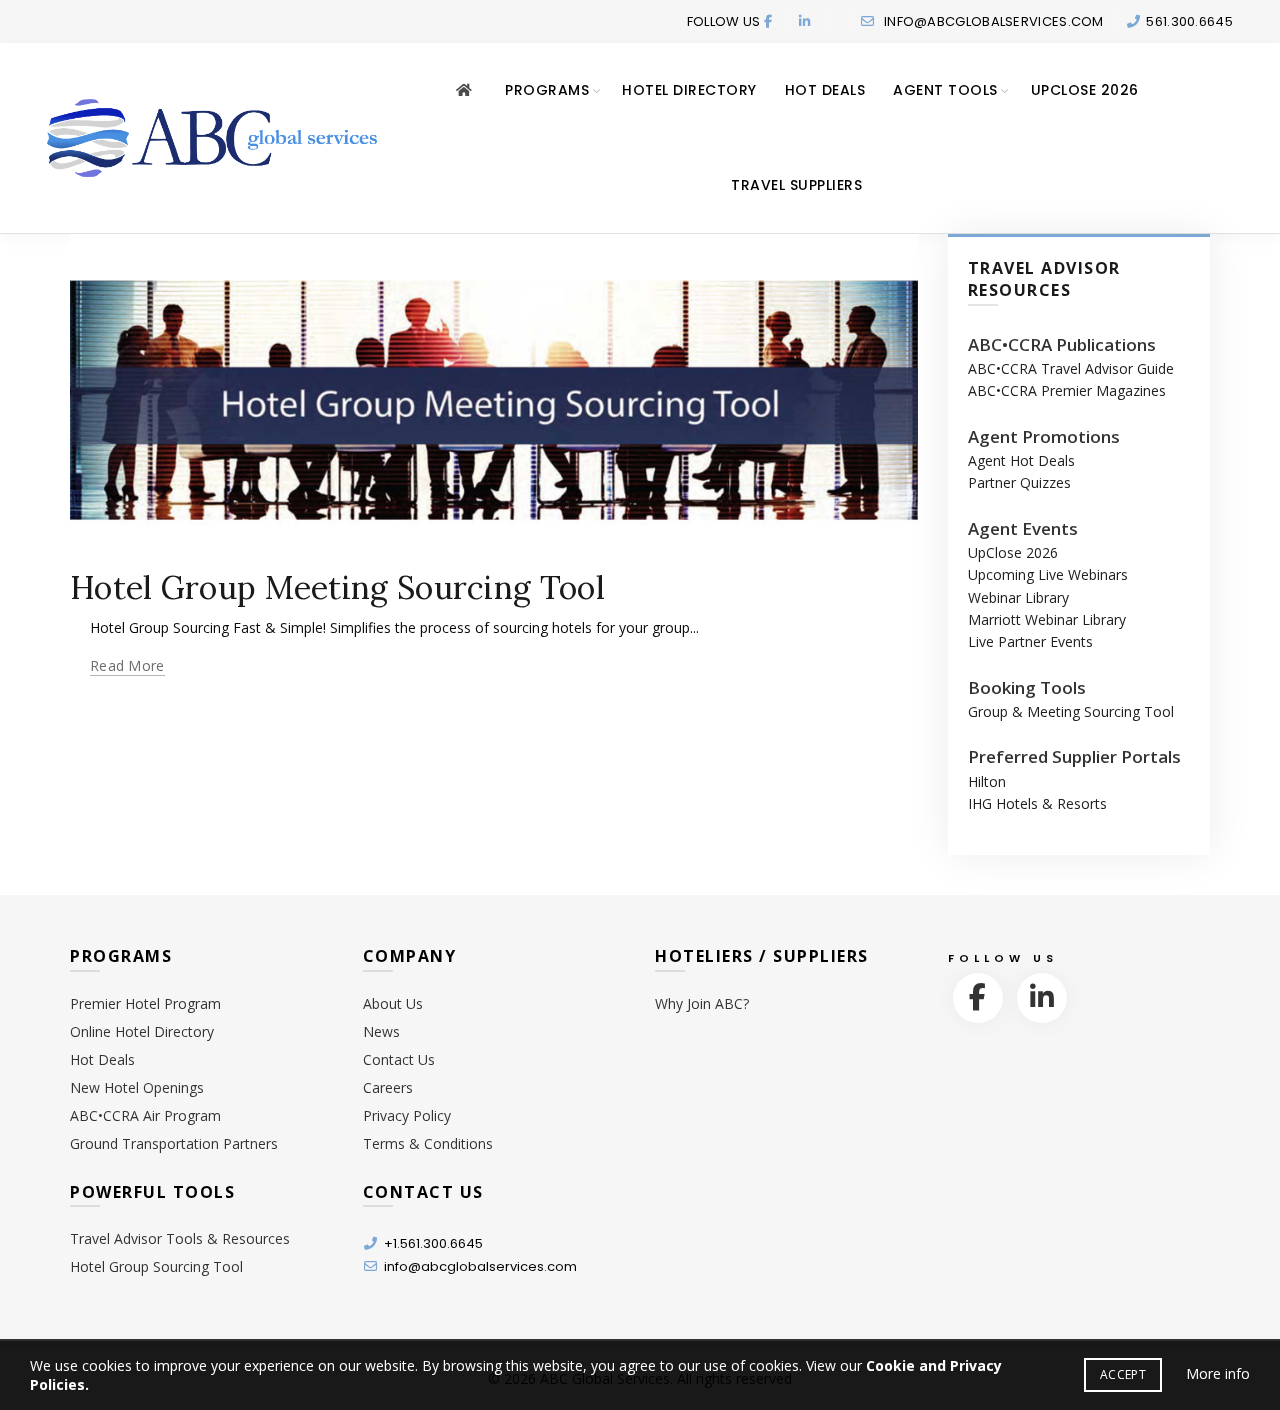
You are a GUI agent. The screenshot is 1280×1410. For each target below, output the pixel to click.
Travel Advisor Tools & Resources (180, 1238)
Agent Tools (945, 90)
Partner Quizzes (1019, 482)
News (381, 1031)
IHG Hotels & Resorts (1037, 803)
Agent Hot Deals (1021, 460)
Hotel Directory (689, 90)
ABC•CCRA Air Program (145, 1115)
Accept (1123, 1374)
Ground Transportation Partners (174, 1143)
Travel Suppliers (796, 185)
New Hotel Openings (137, 1087)
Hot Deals (825, 90)
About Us (393, 1003)
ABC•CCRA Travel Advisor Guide (1071, 368)
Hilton (987, 781)
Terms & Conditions (428, 1143)
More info (1218, 1373)
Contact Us (399, 1059)
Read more (127, 666)
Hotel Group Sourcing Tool (156, 1266)
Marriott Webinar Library (1047, 619)
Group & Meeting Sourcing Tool (1071, 711)
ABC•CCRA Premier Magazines (1067, 390)
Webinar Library (1018, 597)
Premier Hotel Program (145, 1003)
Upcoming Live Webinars (1048, 574)
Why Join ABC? (702, 1003)
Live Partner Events (1030, 641)
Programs (547, 90)
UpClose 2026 (1085, 90)
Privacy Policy (407, 1115)
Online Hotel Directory (142, 1031)
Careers (388, 1087)
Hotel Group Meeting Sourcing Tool (337, 587)
